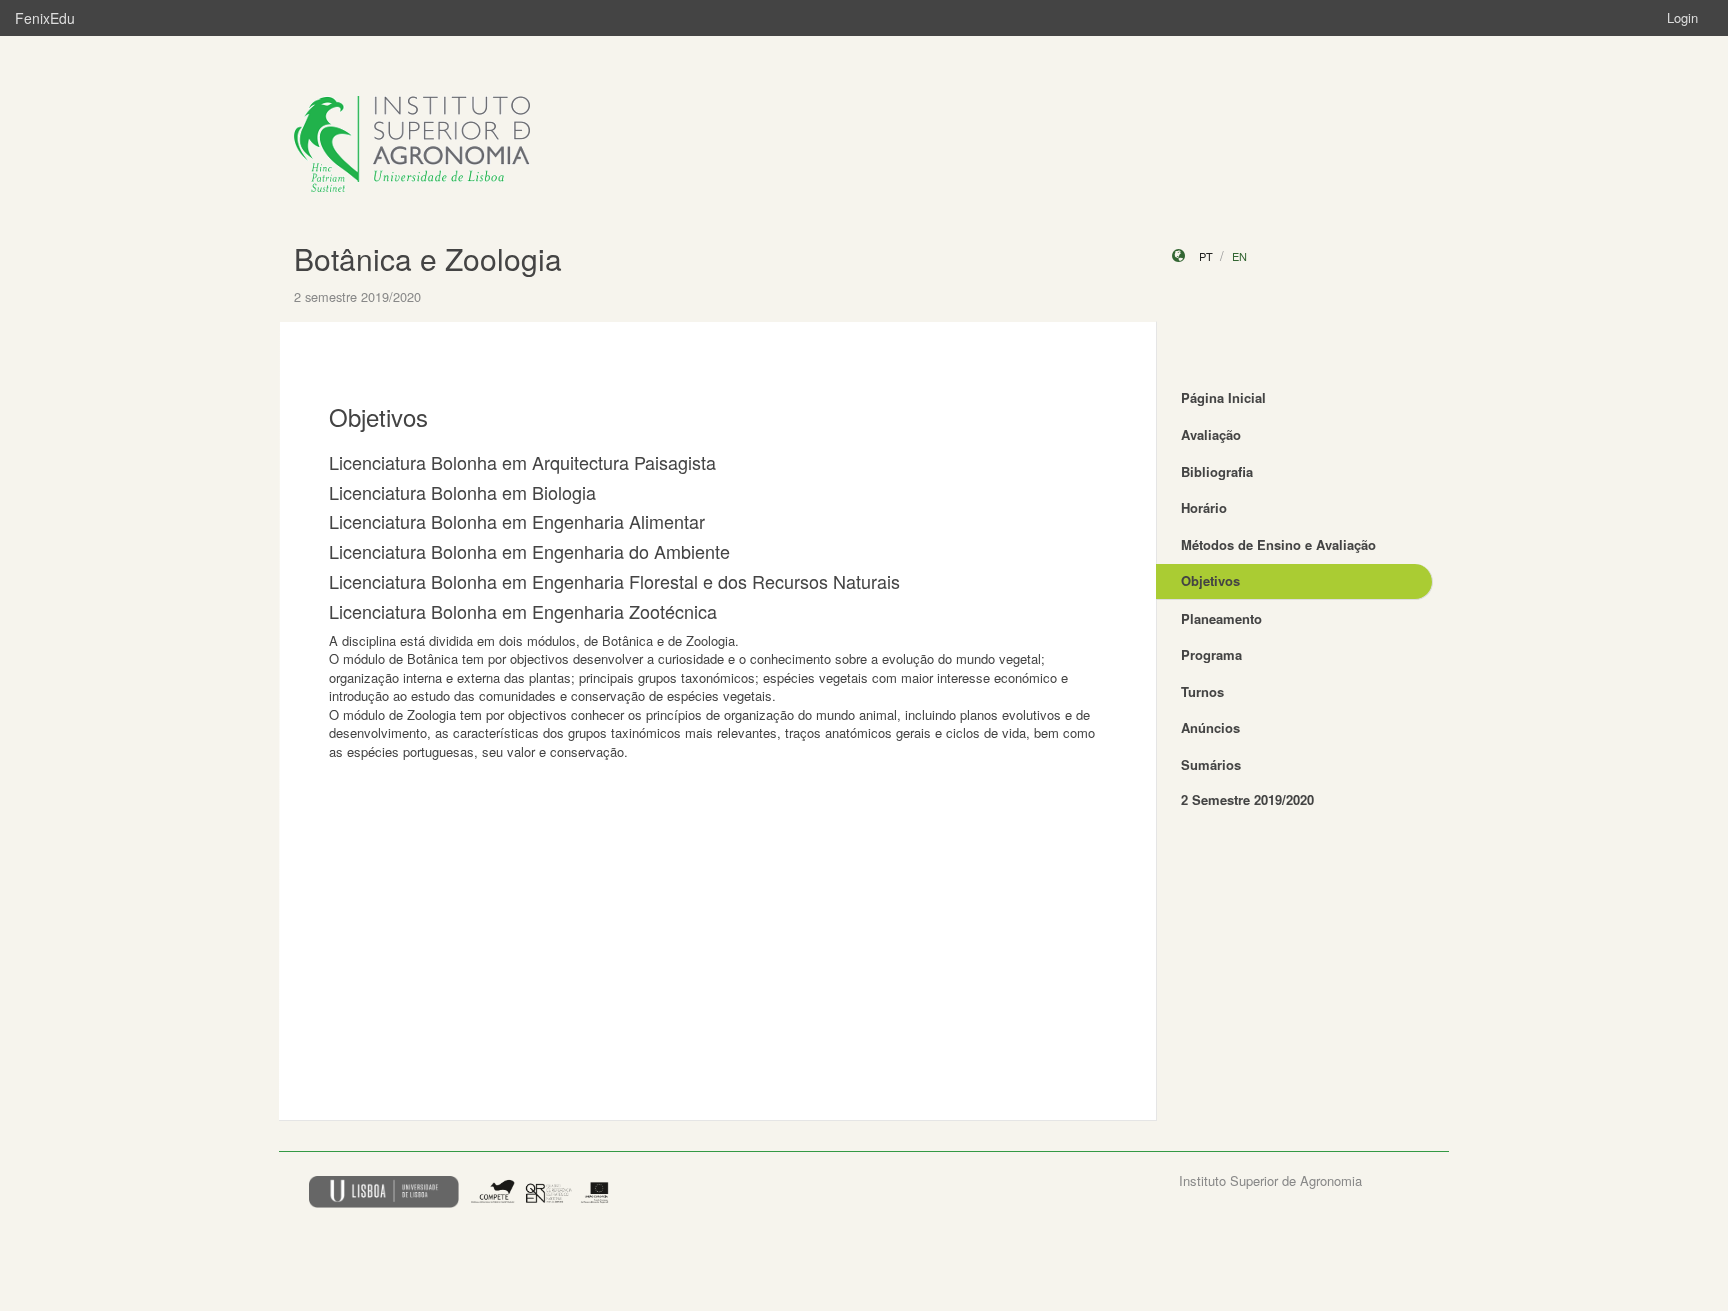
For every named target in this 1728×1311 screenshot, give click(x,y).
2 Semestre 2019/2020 (1247, 799)
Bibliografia (1217, 471)
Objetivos (1210, 580)
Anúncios (1210, 727)
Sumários (1211, 764)
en (1239, 256)
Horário (1204, 507)
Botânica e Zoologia (428, 258)
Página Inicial (1223, 397)
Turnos (1202, 691)
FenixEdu (45, 18)
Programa (1211, 654)
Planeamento (1221, 618)
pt (1206, 256)
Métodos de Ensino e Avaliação (1278, 544)
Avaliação (1211, 434)
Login (1682, 17)
